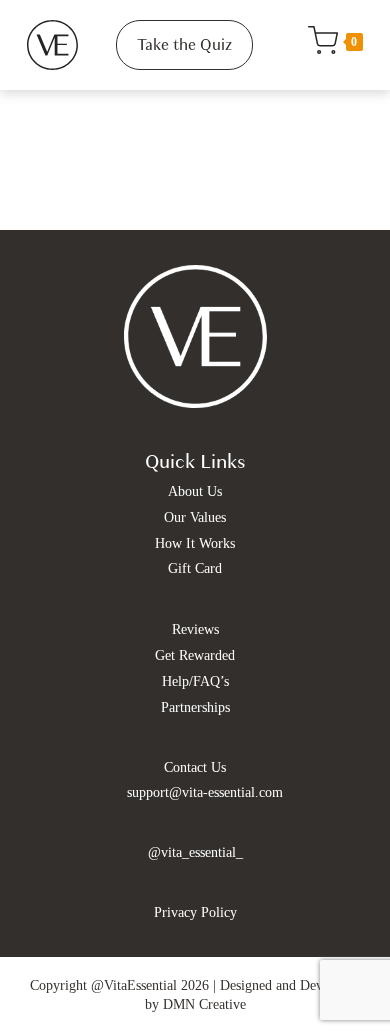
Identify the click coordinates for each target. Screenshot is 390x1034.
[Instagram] (210, 881)
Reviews (195, 629)
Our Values (195, 517)
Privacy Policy (195, 912)
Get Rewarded (195, 655)
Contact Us (195, 767)
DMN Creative (204, 1004)
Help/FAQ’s (195, 681)
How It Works (195, 543)
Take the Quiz (184, 45)
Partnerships (195, 707)
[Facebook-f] (180, 881)
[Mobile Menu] (288, 45)
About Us (195, 491)
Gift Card (195, 568)
